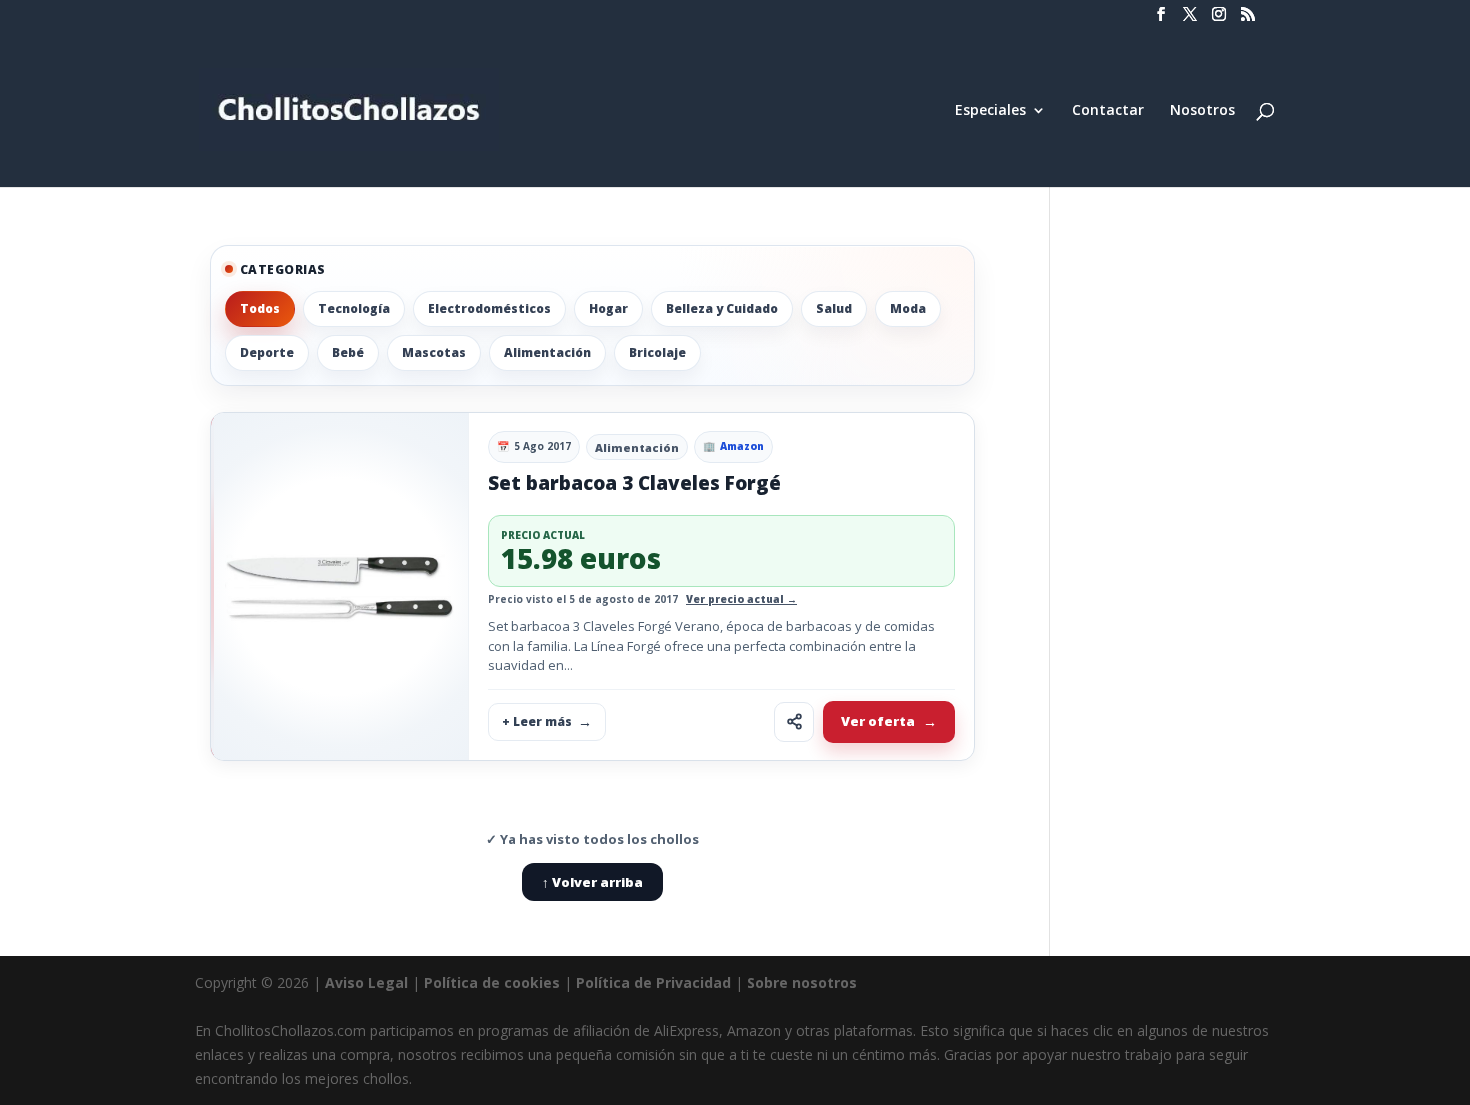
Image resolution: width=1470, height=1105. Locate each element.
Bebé (348, 352)
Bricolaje (657, 352)
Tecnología (354, 308)
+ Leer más (537, 721)
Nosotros (1202, 111)
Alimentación (547, 352)
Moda (908, 308)
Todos (260, 308)
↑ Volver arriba (592, 882)
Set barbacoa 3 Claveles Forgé (634, 483)
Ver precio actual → (741, 599)
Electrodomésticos (489, 308)
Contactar (1108, 111)
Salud (834, 308)
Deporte (267, 352)
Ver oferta (878, 721)
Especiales (990, 111)
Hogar (608, 308)
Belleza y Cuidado (722, 308)
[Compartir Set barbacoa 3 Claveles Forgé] (794, 722)
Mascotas (434, 352)
